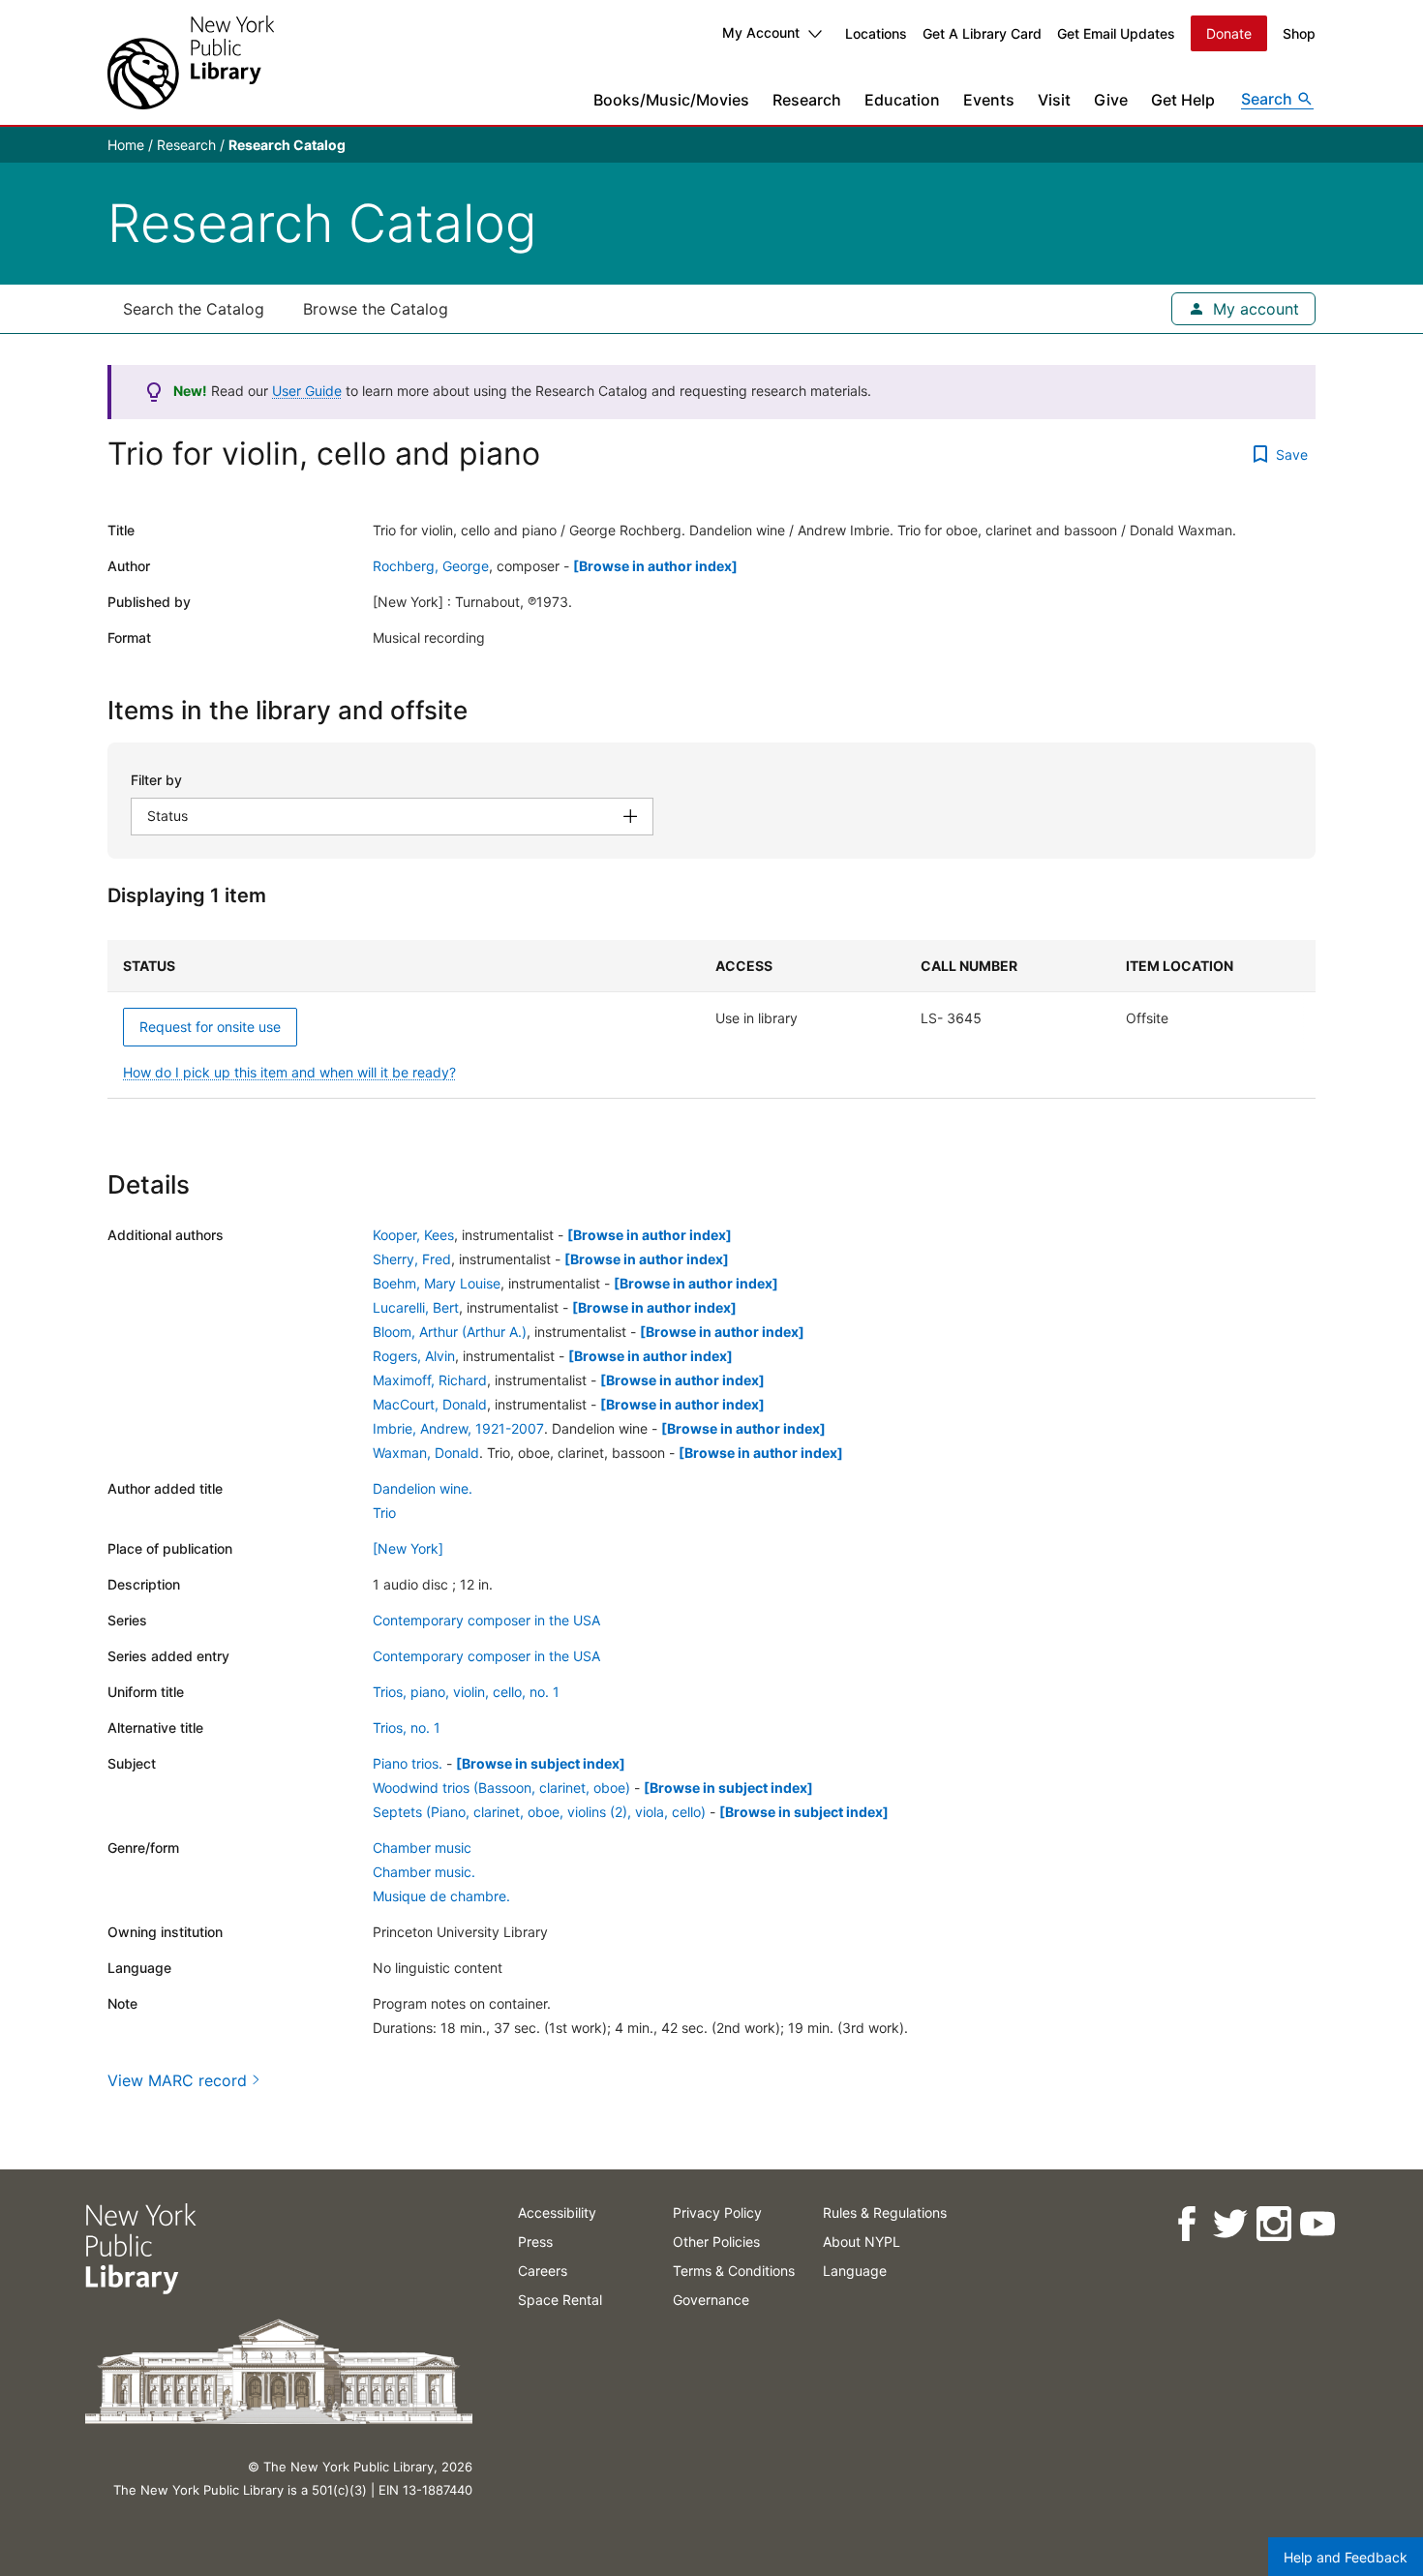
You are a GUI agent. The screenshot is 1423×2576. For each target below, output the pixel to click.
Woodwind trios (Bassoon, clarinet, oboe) (501, 1788)
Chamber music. (424, 1872)
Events (989, 100)
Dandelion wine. (423, 1488)
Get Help (1183, 100)
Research (807, 100)
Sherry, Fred (412, 1259)
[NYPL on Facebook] (1185, 2224)
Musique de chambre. (441, 1896)
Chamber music (422, 1848)
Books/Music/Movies (671, 100)
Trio (384, 1513)
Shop (1299, 33)
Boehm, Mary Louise (437, 1283)
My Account (761, 32)
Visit (1054, 100)
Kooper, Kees (413, 1235)
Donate (1229, 33)
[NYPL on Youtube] (1316, 2224)
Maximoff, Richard (430, 1380)
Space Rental (560, 2300)
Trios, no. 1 (407, 1727)
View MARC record (177, 2080)
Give (1111, 100)
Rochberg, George (431, 566)
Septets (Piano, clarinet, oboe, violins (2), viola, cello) (539, 1812)
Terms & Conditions (734, 2271)
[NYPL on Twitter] (1229, 2224)
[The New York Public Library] (191, 62)
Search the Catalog (194, 309)
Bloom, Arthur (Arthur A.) (450, 1332)
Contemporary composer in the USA (486, 1620)
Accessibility (557, 2212)
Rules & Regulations (885, 2212)
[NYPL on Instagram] (1272, 2224)
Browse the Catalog (376, 309)
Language (855, 2271)
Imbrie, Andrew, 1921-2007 (458, 1428)
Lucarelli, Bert (416, 1307)
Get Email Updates (1116, 33)
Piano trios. (408, 1763)
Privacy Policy (717, 2212)
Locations (876, 33)
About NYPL (862, 2242)
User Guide (307, 391)
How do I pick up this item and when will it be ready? (289, 1072)
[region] (711, 1019)
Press (535, 2242)
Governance (711, 2300)
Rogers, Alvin (414, 1356)
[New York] (408, 1548)
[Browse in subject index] (541, 1763)
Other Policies (716, 2242)
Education (902, 100)
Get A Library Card (982, 33)
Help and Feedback (1346, 2557)
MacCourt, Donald (430, 1404)
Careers (543, 2271)
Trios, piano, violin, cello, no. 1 (466, 1692)
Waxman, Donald (426, 1453)
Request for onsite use (210, 1027)
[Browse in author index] (655, 566)
